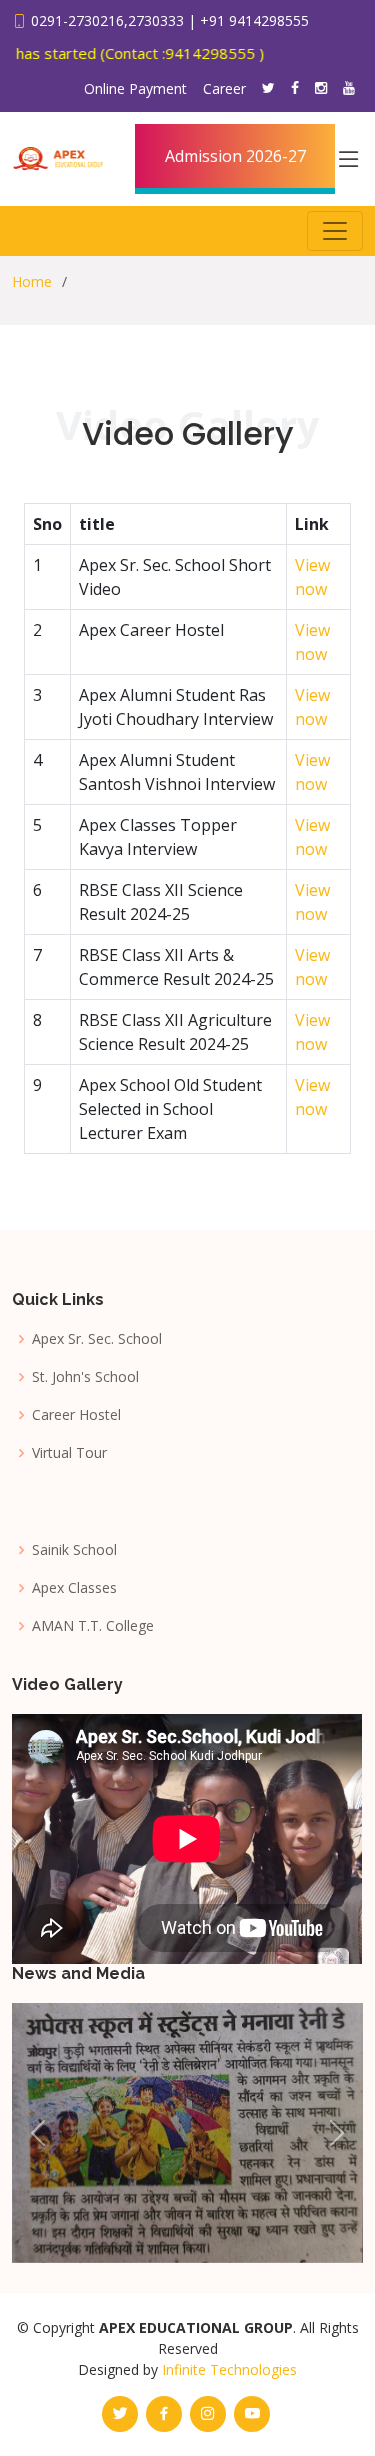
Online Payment (135, 88)
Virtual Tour (69, 1453)
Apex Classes (74, 1588)
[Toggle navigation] (335, 231)
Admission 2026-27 (235, 156)
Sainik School (74, 1550)
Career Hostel (76, 1415)
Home (32, 281)
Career (224, 88)
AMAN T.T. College (93, 1626)
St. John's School (85, 1377)
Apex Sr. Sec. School (97, 1339)
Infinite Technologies (229, 2369)
